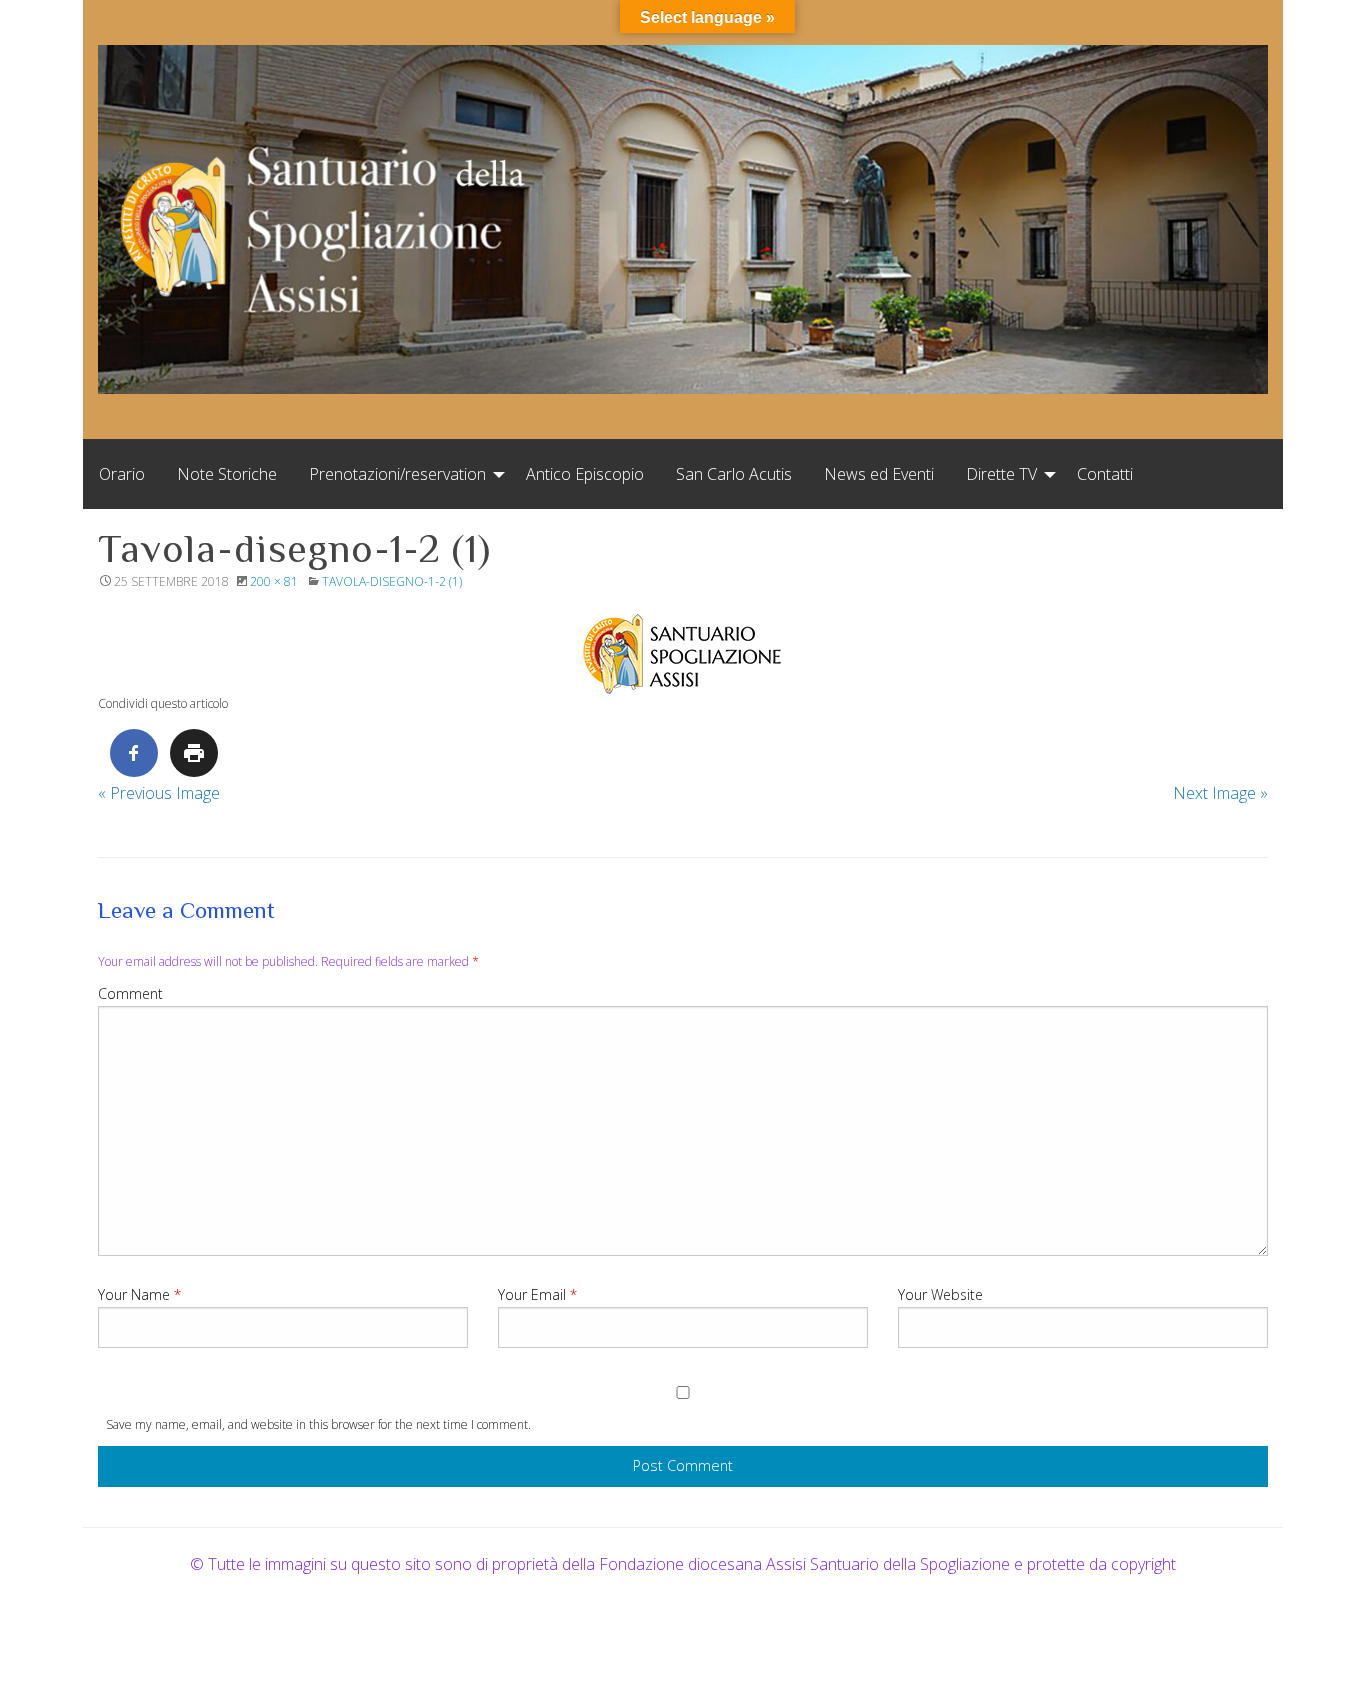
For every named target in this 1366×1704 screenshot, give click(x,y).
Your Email (537, 1294)
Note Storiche (227, 474)
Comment (130, 993)
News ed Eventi (879, 474)
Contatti (1105, 474)
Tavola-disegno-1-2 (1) (392, 581)
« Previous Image (159, 793)
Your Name (139, 1294)
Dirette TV (1001, 474)
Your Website (940, 1294)
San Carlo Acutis (734, 474)
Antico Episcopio (585, 474)
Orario (122, 474)
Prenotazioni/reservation (397, 474)
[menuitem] (122, 474)
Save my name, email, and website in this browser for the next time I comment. (318, 1424)
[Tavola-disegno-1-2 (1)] (683, 654)
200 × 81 (274, 581)
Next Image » (1220, 793)
